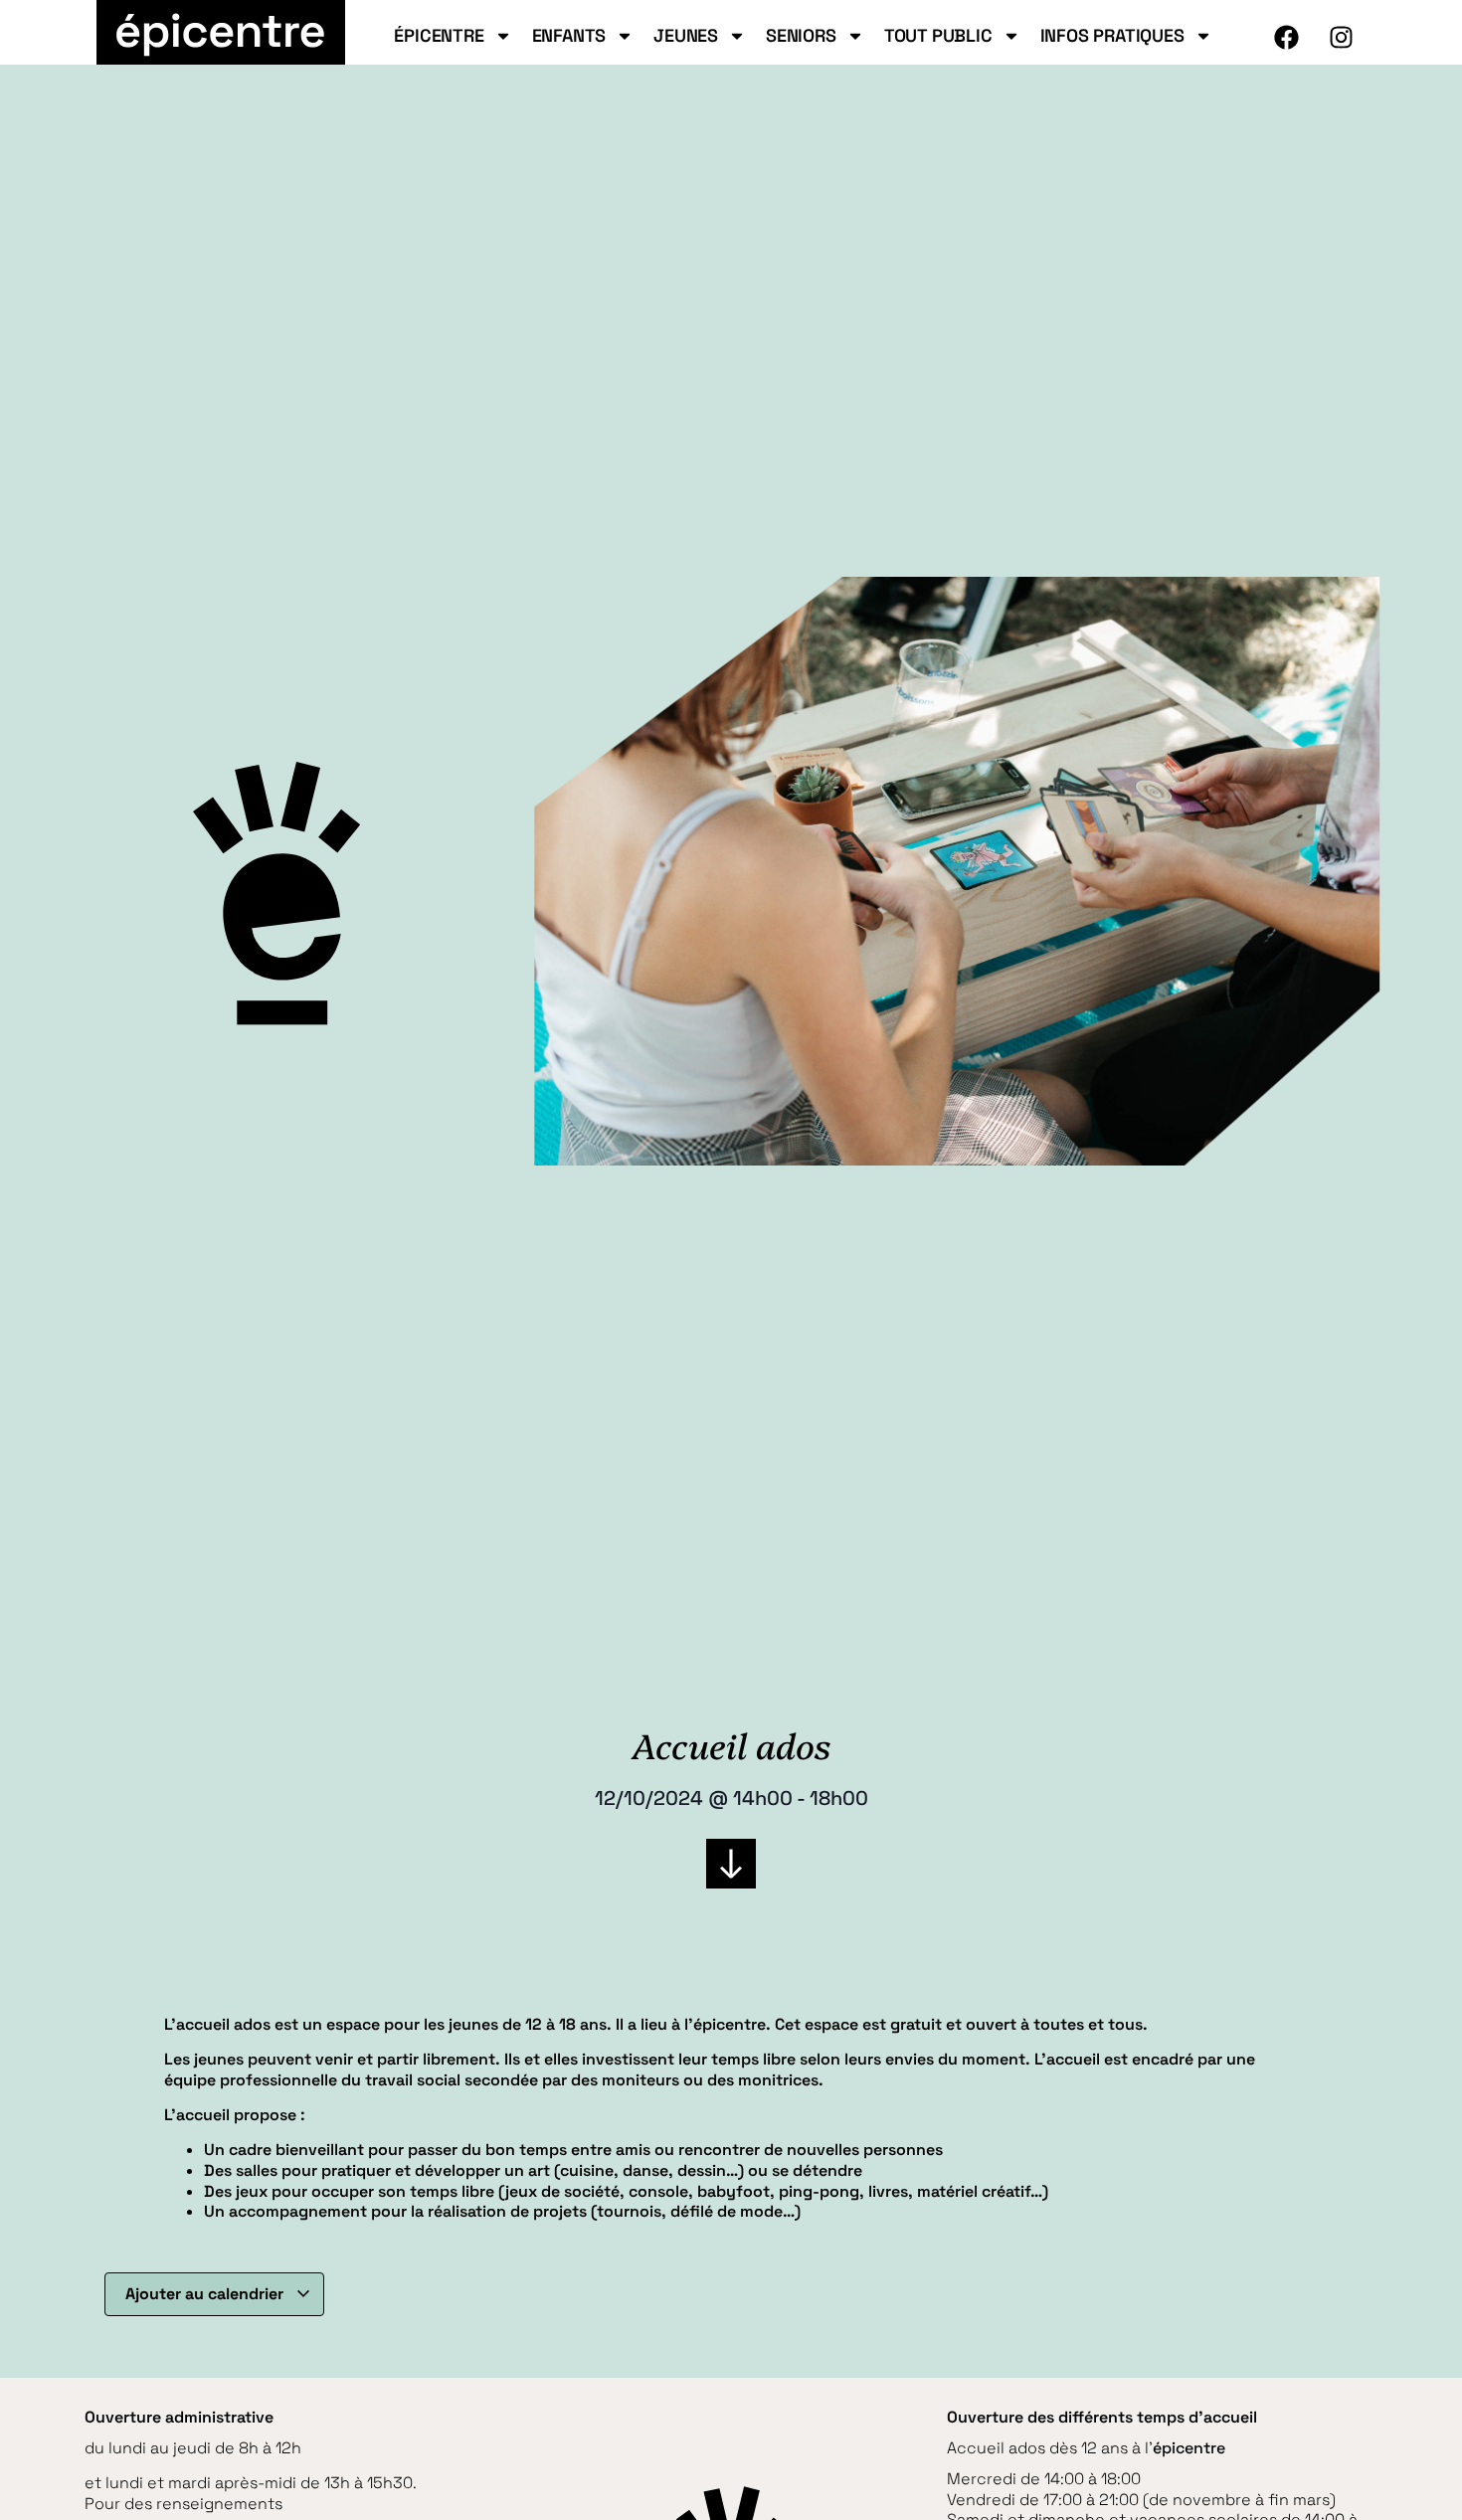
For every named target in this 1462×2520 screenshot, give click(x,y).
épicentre (439, 36)
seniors (801, 36)
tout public (938, 36)
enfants (569, 36)
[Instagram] (1342, 37)
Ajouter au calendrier (206, 2294)
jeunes (686, 36)
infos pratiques (1112, 36)
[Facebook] (1287, 37)
